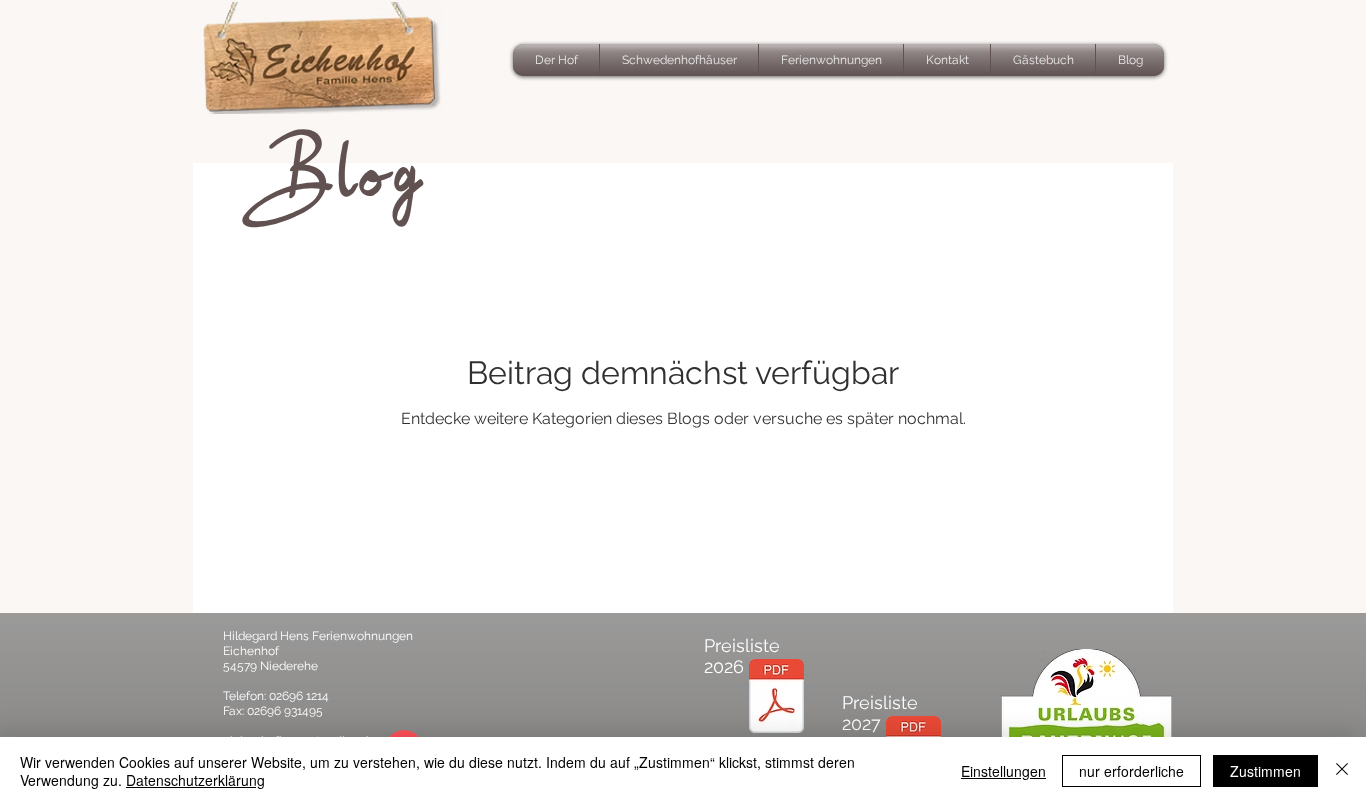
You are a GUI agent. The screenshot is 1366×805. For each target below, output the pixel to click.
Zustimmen (1265, 771)
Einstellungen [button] (1003, 771)
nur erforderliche (1131, 771)
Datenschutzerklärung (195, 780)
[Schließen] (1342, 771)
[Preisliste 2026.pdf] (776, 698)
